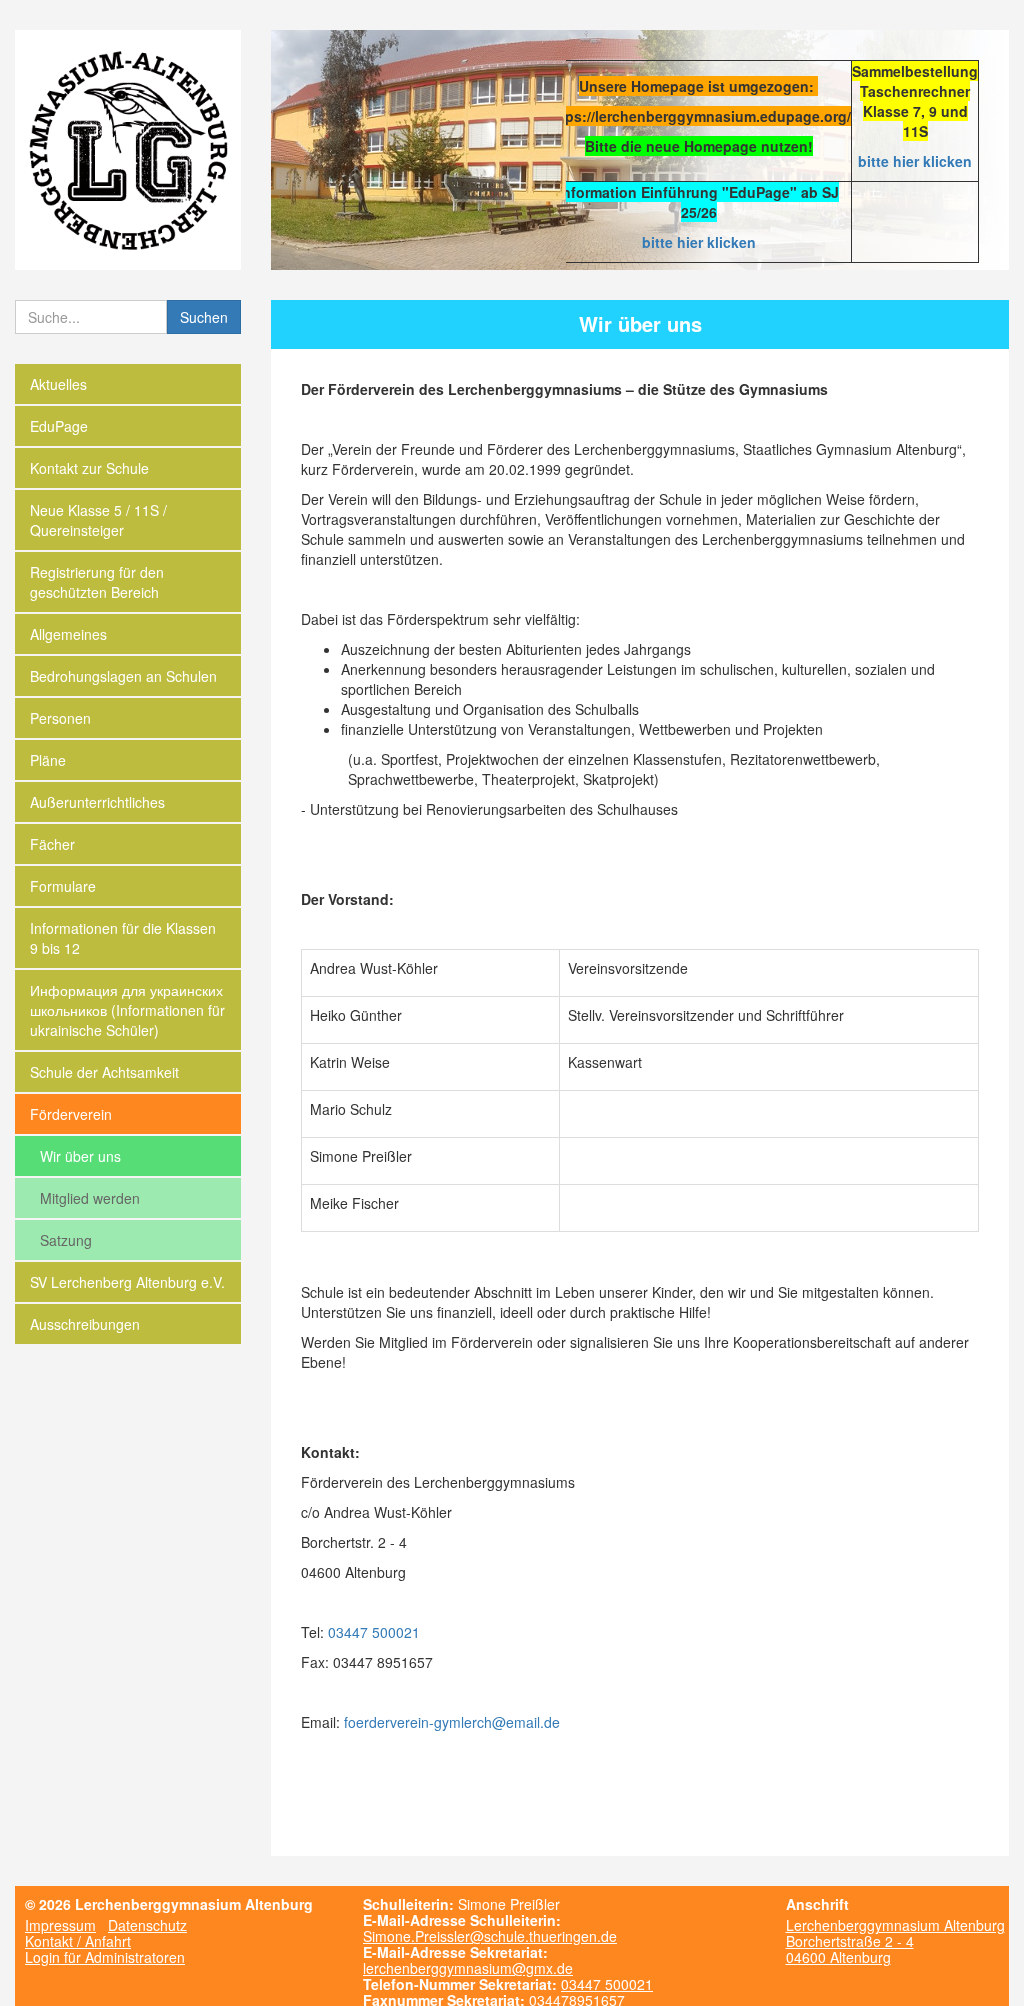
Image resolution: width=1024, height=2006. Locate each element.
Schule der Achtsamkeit (104, 1072)
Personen (60, 718)
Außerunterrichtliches (97, 802)
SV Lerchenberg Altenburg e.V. (127, 1282)
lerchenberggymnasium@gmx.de (468, 1968)
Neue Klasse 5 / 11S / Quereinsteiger (98, 520)
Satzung (66, 1240)
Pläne (48, 760)
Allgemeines (68, 634)
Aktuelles (58, 384)
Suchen (204, 317)
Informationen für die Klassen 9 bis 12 (123, 938)
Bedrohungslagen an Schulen (123, 676)
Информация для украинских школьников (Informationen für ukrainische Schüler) (127, 1010)
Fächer (52, 844)
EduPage (59, 426)
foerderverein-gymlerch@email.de (452, 1722)
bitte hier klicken (915, 161)
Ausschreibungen (85, 1324)
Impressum (60, 1925)
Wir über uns (80, 1156)
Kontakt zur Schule (89, 468)
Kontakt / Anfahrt (78, 1941)
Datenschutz (147, 1925)
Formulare (63, 886)
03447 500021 (374, 1632)
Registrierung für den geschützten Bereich (97, 582)
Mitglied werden (90, 1198)
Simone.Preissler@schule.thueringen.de (490, 1936)
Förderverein (71, 1114)
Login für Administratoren (105, 1957)
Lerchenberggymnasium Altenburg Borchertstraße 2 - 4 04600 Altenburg (895, 1941)
